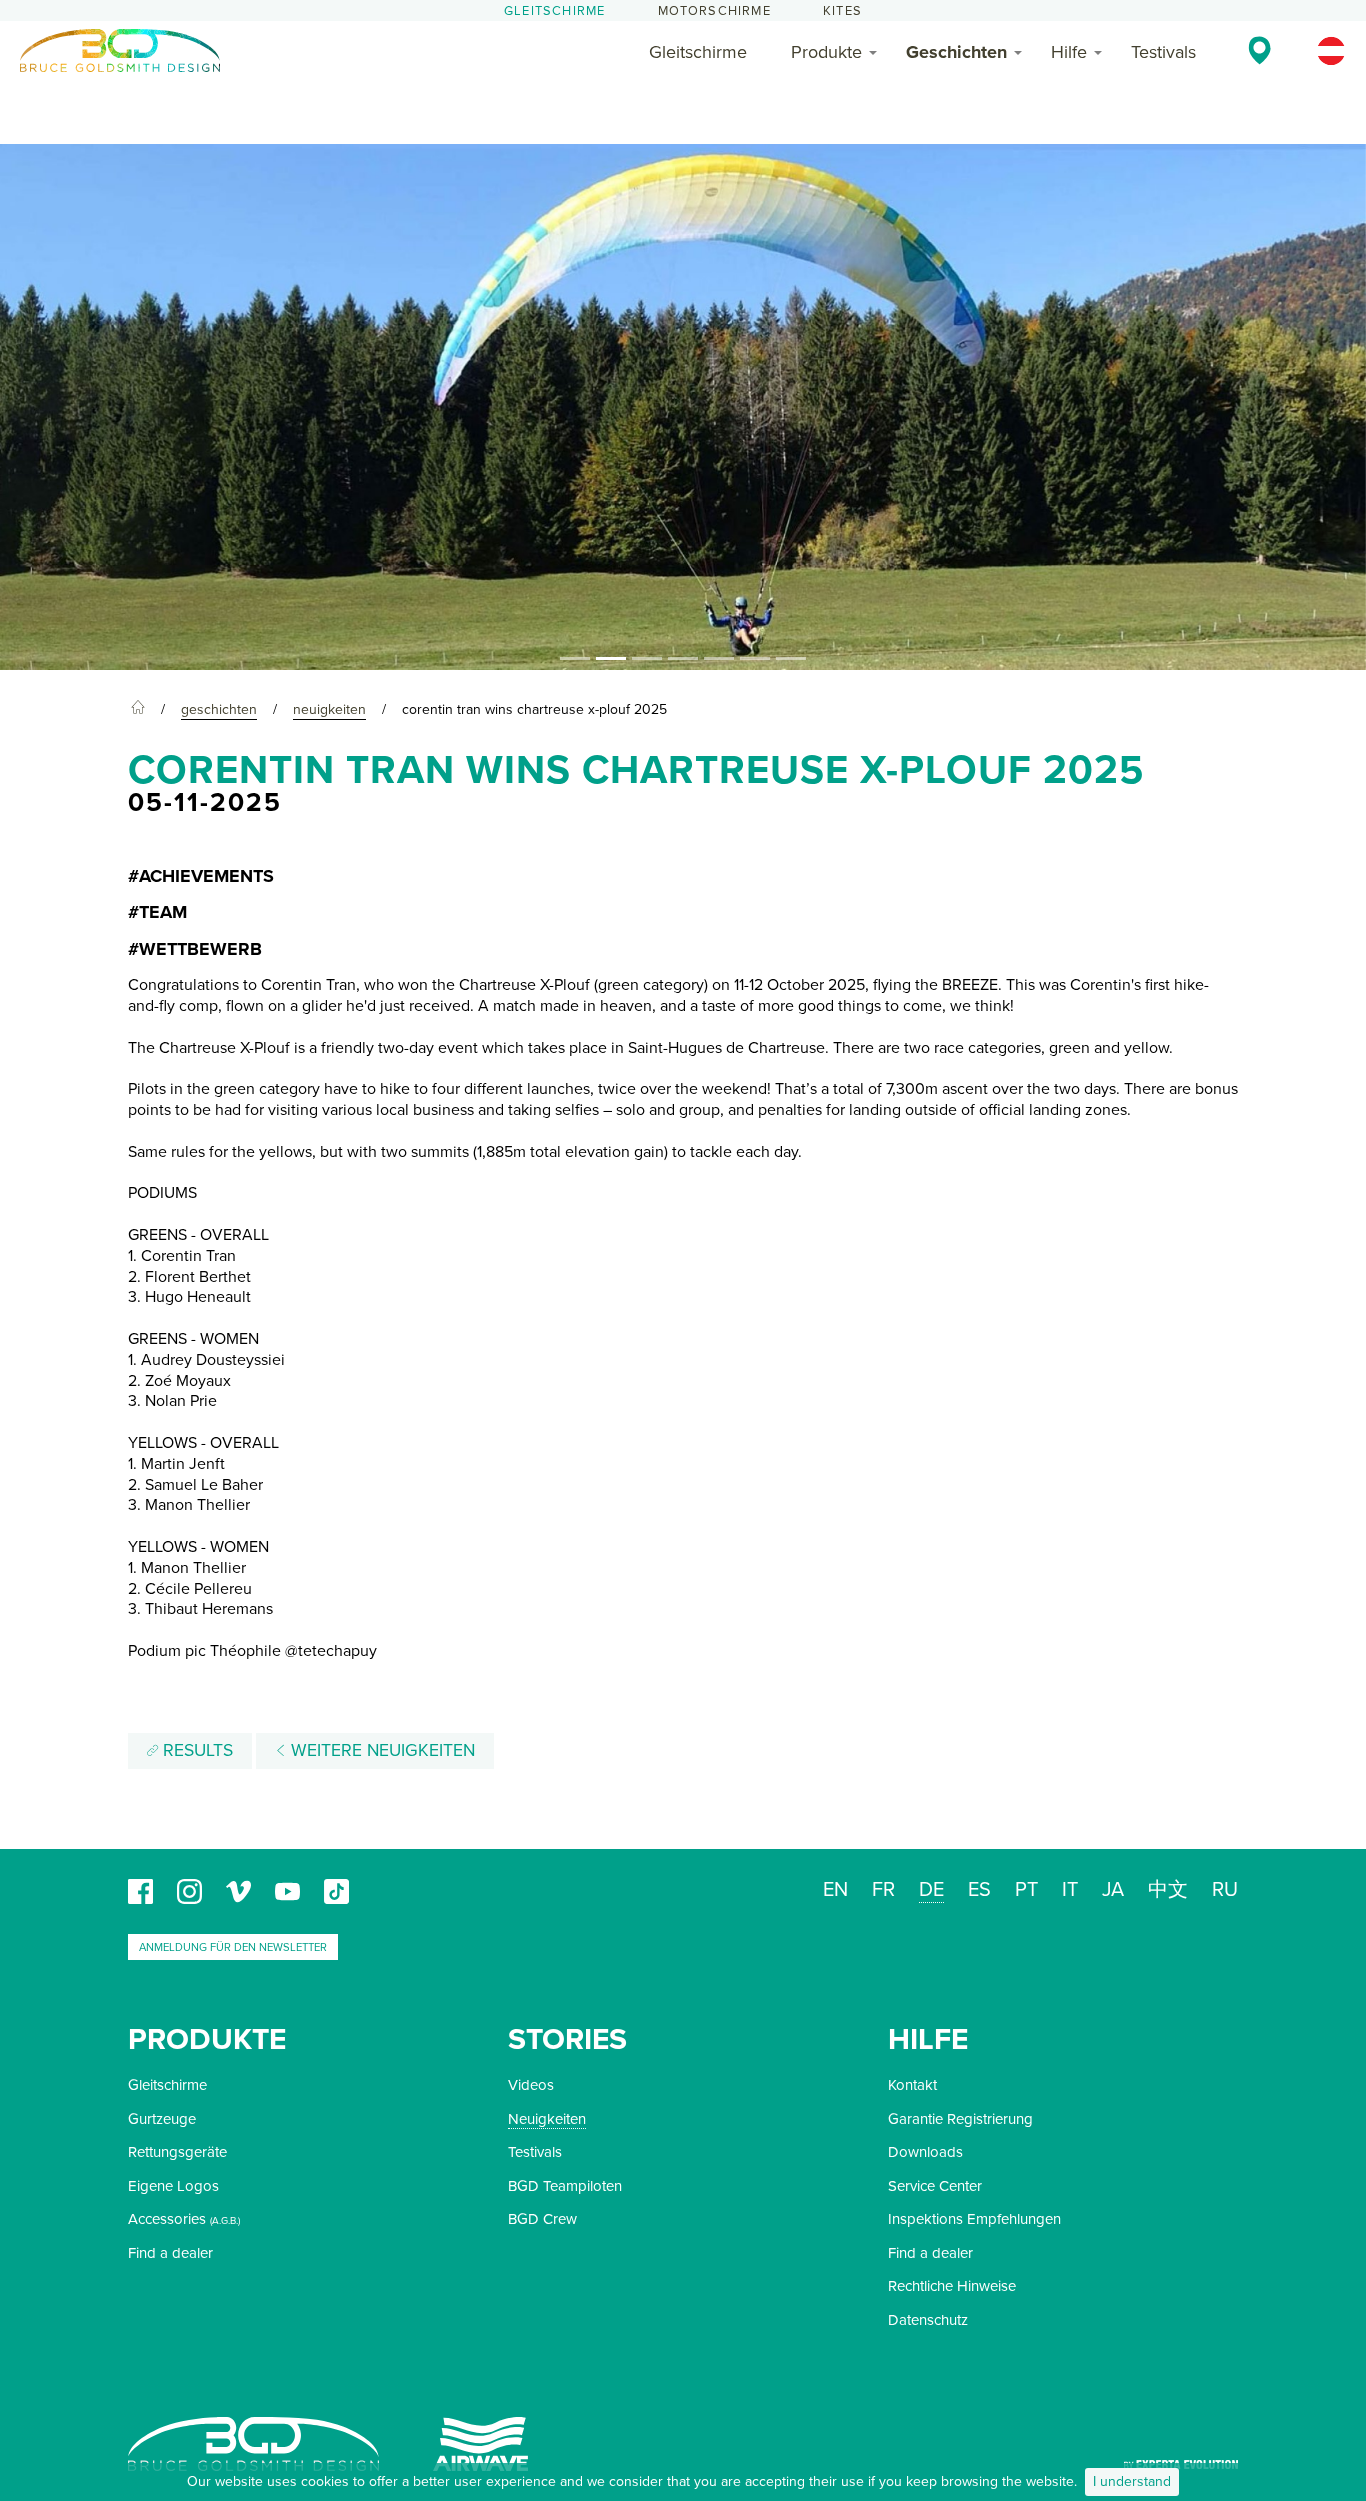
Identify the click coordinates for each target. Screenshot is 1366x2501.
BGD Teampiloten (565, 2186)
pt (1026, 1890)
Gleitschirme (554, 11)
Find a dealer (170, 2253)
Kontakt (912, 2085)
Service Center (935, 2186)
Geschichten (956, 52)
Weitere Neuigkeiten (380, 1750)
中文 (1168, 1890)
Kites (842, 11)
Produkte (826, 52)
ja (1113, 1890)
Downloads (925, 2152)
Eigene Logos (173, 2186)
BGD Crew (542, 2219)
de (931, 1890)
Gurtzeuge (162, 2119)
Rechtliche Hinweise (952, 2286)
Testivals (1163, 52)
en (835, 1890)
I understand (1132, 2481)
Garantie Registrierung (960, 2119)
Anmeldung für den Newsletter (233, 1947)
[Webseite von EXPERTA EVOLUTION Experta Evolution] (1181, 2457)
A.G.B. (225, 2221)
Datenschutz (928, 2320)
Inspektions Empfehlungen (974, 2219)
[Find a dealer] (1259, 50)
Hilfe (1069, 52)
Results (195, 1750)
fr (883, 1890)
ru (1225, 1890)
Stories (567, 2039)
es (979, 1890)
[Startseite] (138, 710)
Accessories (167, 2219)
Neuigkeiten (547, 2119)
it (1070, 1890)
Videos (531, 2085)
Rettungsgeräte (177, 2152)
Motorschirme (714, 11)
